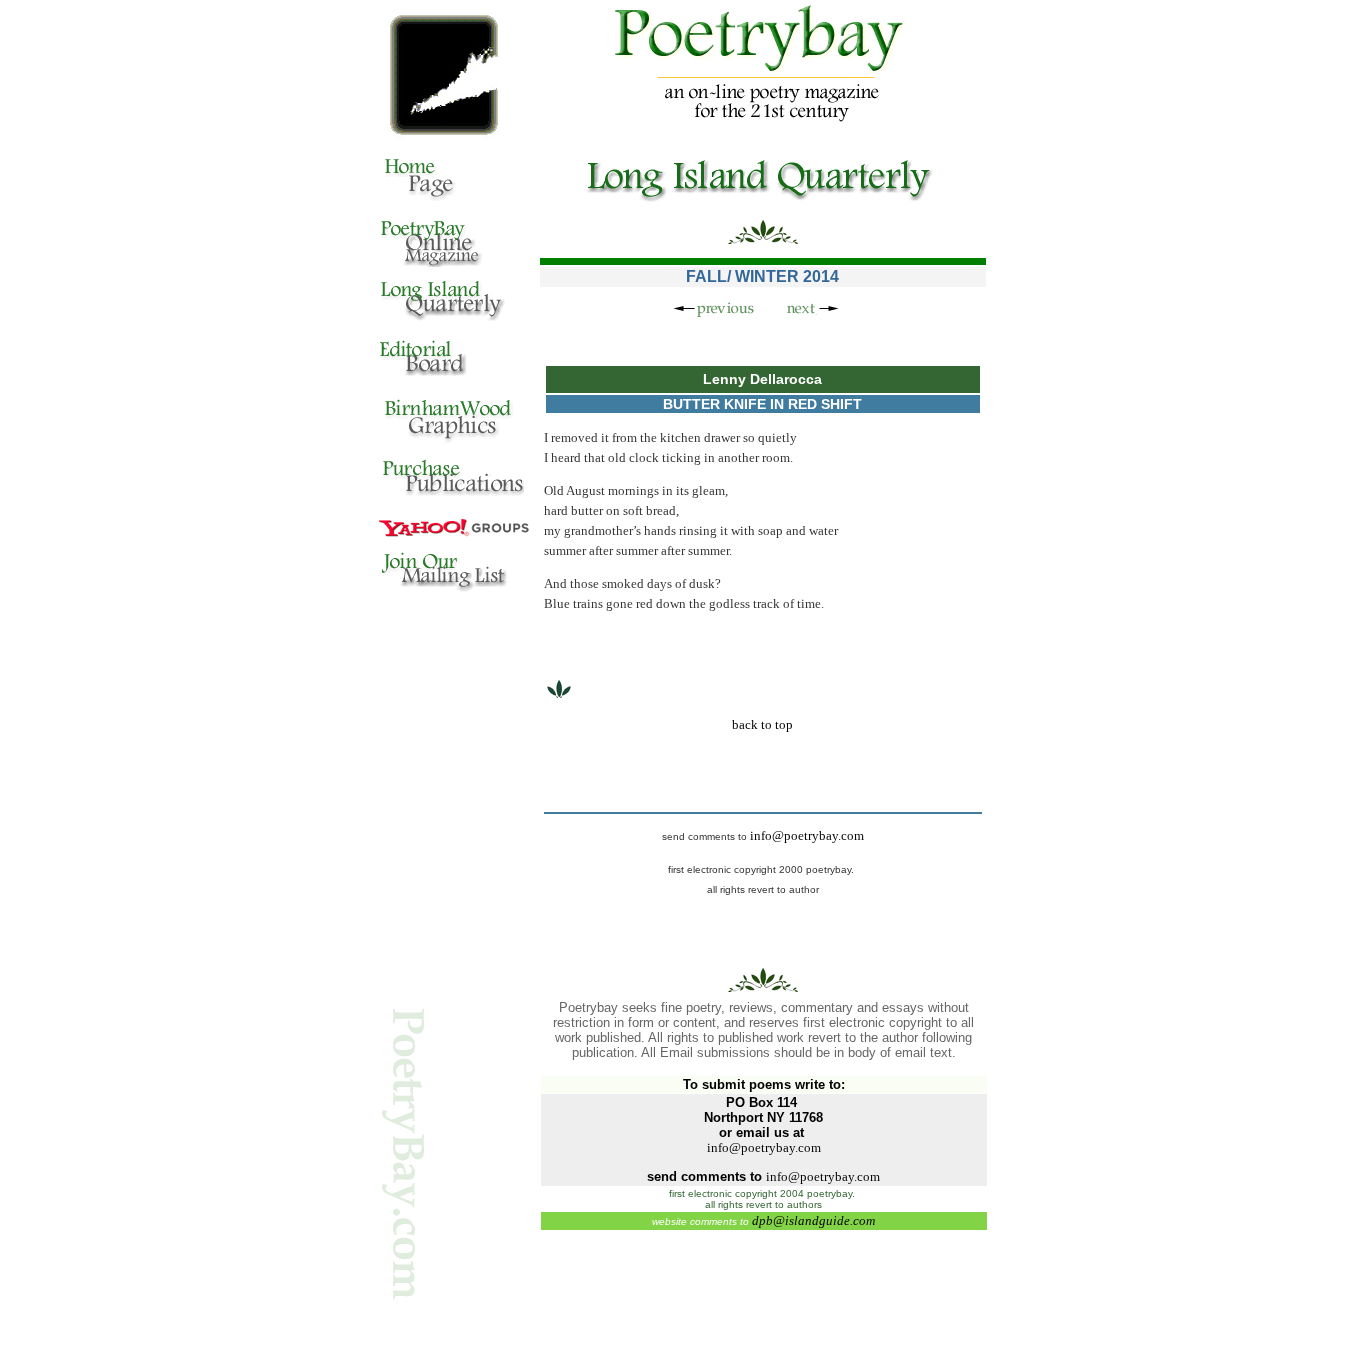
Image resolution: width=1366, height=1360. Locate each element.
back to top (762, 724)
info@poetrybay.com (807, 835)
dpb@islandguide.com (813, 1220)
